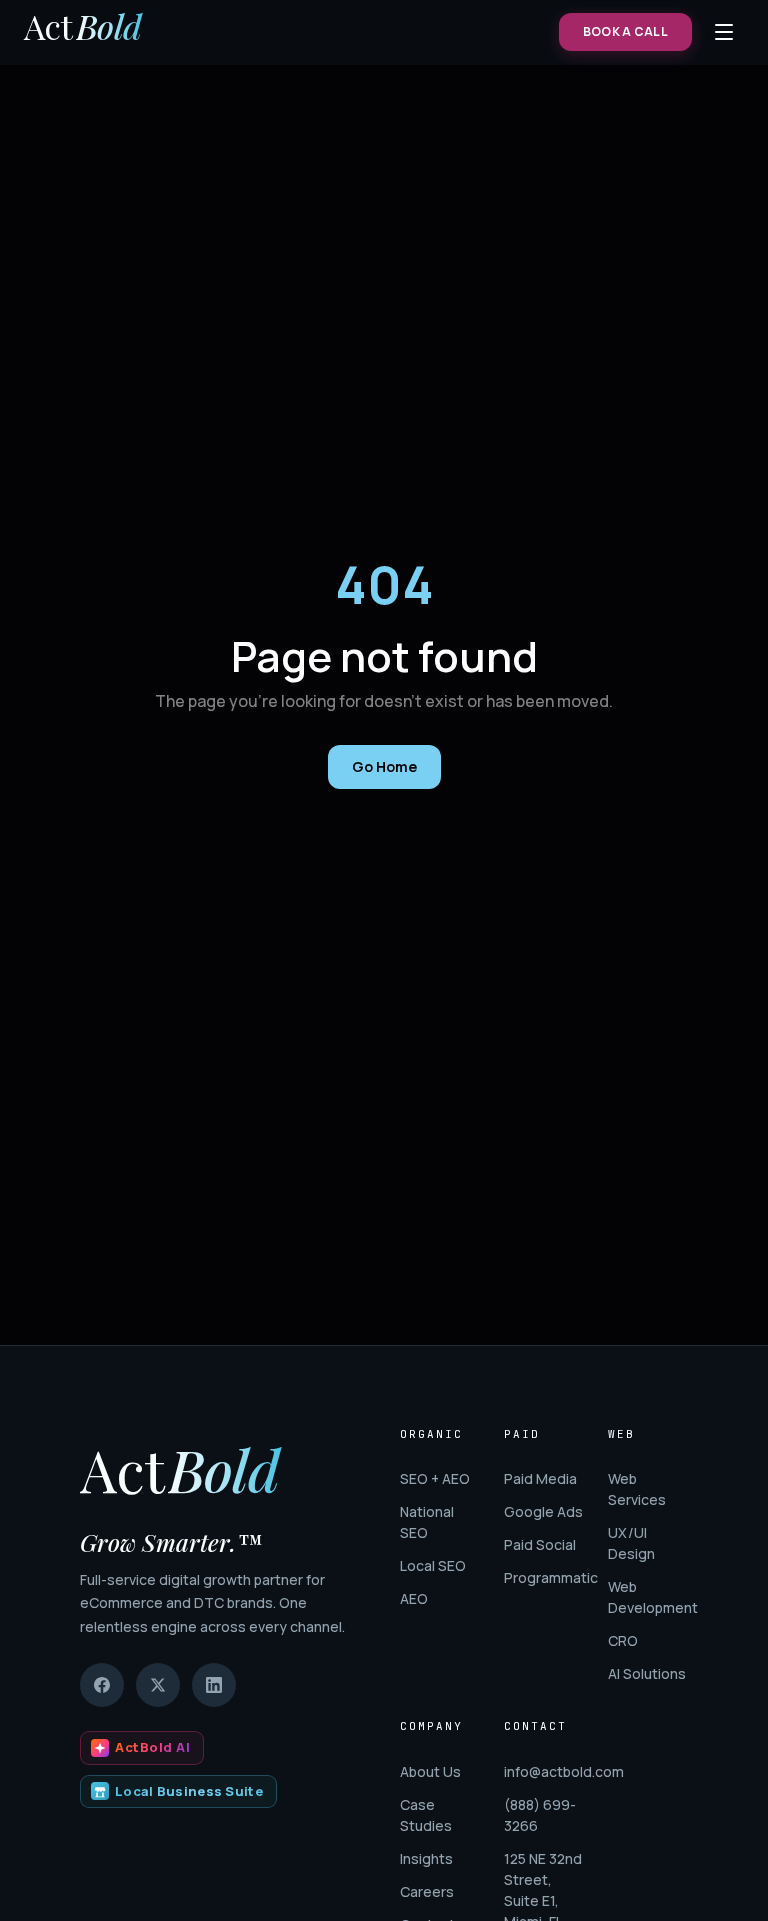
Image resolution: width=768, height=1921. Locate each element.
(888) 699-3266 (540, 1815)
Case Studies (426, 1815)
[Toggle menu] (724, 32)
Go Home (384, 766)
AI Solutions (647, 1673)
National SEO (427, 1522)
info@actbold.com (544, 1771)
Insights (426, 1858)
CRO (623, 1640)
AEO (414, 1598)
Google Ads (543, 1511)
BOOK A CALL (625, 31)
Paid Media (540, 1478)
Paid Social (540, 1544)
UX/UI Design (631, 1543)
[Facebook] (102, 1685)
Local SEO (433, 1565)
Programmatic (544, 1577)
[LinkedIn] (214, 1685)
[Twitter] (158, 1685)
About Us (430, 1771)
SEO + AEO (435, 1478)
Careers (427, 1891)
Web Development (648, 1597)
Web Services (637, 1489)
